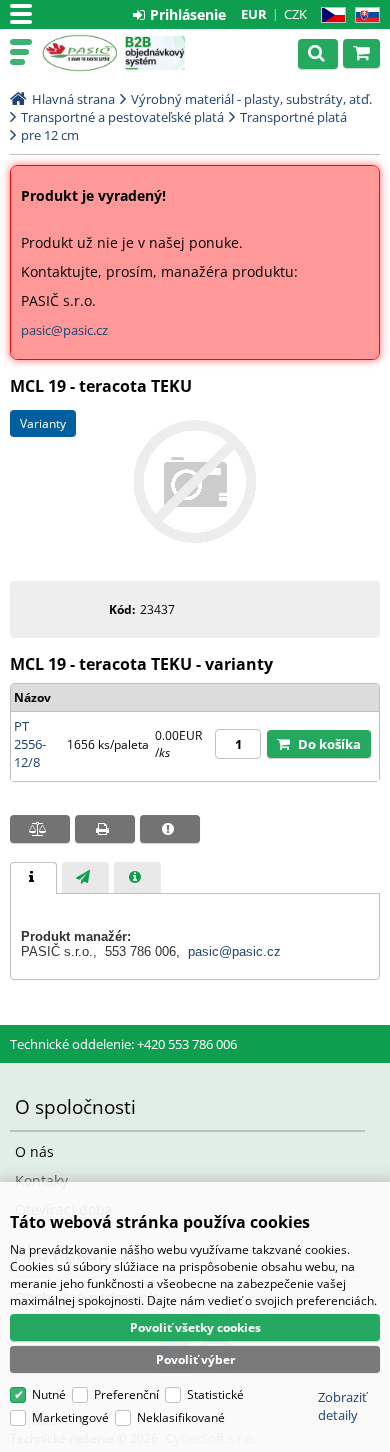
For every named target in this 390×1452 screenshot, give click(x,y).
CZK (295, 14)
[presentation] (33, 878)
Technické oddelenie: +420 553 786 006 (123, 1044)
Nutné (49, 1394)
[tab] (33, 878)
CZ (329, 15)
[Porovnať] (40, 829)
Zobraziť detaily (342, 1406)
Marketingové (70, 1417)
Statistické (215, 1394)
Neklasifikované (181, 1417)
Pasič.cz (79, 53)
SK (363, 15)
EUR (254, 14)
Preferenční (126, 1394)
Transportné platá (293, 117)
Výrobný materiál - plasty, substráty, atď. (251, 99)
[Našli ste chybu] (170, 829)
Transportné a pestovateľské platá (122, 117)
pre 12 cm (50, 135)
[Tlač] (105, 829)
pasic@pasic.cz (64, 330)
